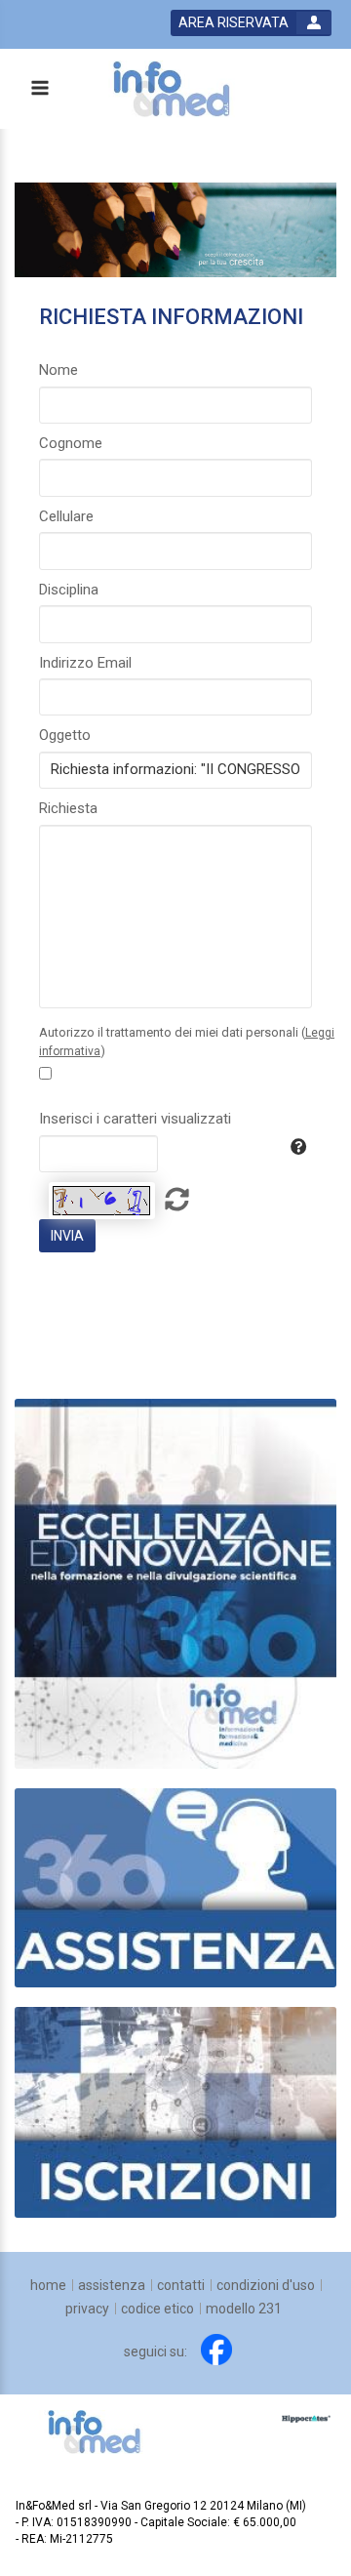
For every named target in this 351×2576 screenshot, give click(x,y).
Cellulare (66, 516)
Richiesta (68, 808)
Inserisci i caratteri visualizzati (135, 1119)
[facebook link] (216, 2350)
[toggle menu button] (39, 89)
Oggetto (65, 735)
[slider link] (175, 1887)
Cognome (71, 443)
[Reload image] (102, 1201)
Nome (58, 370)
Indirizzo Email (85, 663)
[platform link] (171, 89)
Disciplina (69, 590)
